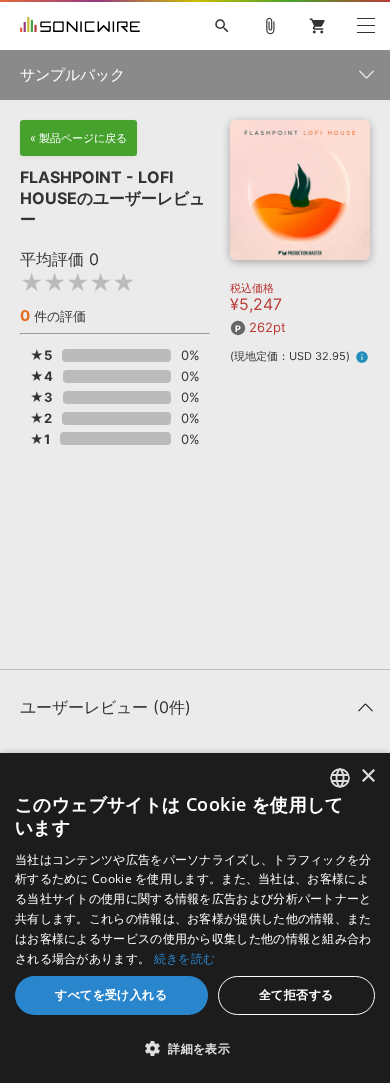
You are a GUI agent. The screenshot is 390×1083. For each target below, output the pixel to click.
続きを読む (185, 958)
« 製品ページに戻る (78, 138)
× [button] (367, 776)
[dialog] (195, 918)
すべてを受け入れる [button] (111, 994)
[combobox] (340, 778)
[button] (195, 1048)
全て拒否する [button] (296, 994)
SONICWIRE (80, 26)
